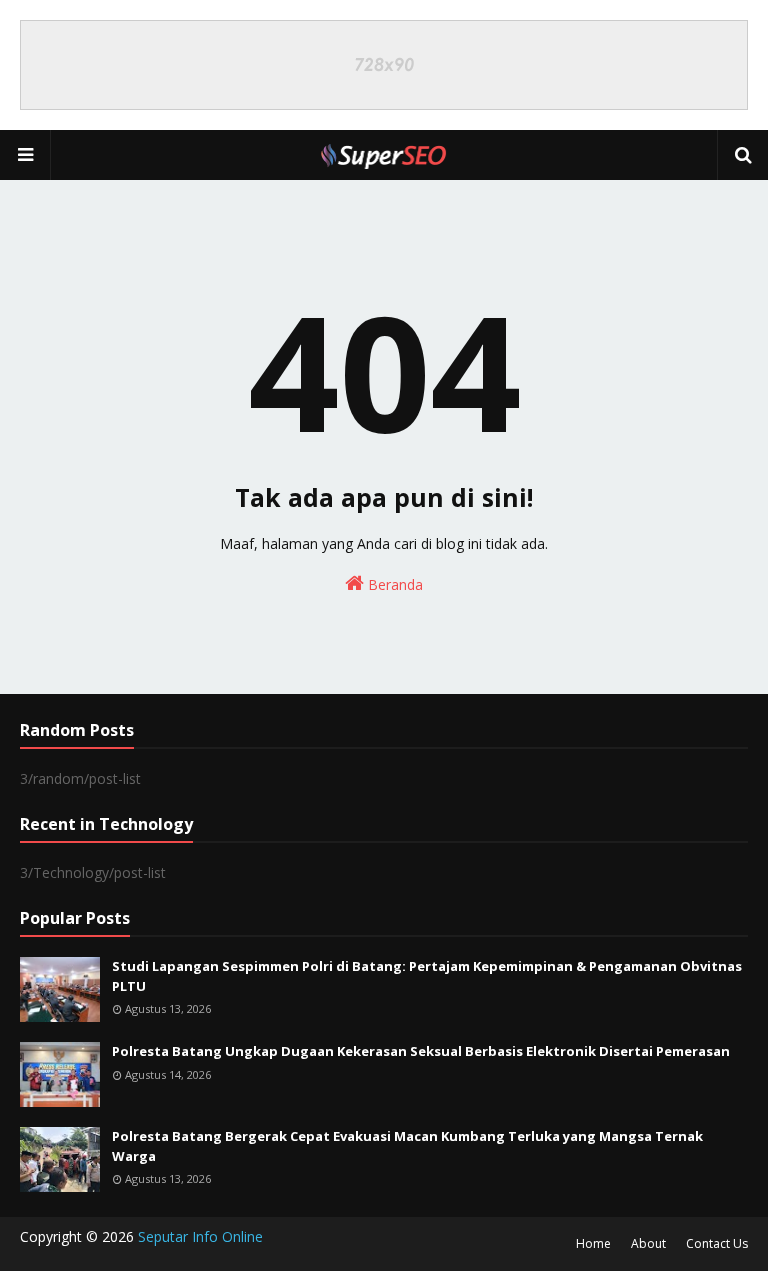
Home (593, 1243)
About (648, 1243)
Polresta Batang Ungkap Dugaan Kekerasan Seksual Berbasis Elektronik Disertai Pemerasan (421, 1051)
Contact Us (717, 1243)
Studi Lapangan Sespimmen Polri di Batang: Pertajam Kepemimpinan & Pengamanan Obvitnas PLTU (427, 976)
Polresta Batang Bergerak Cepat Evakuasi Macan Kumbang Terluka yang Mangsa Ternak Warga (407, 1146)
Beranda (393, 584)
